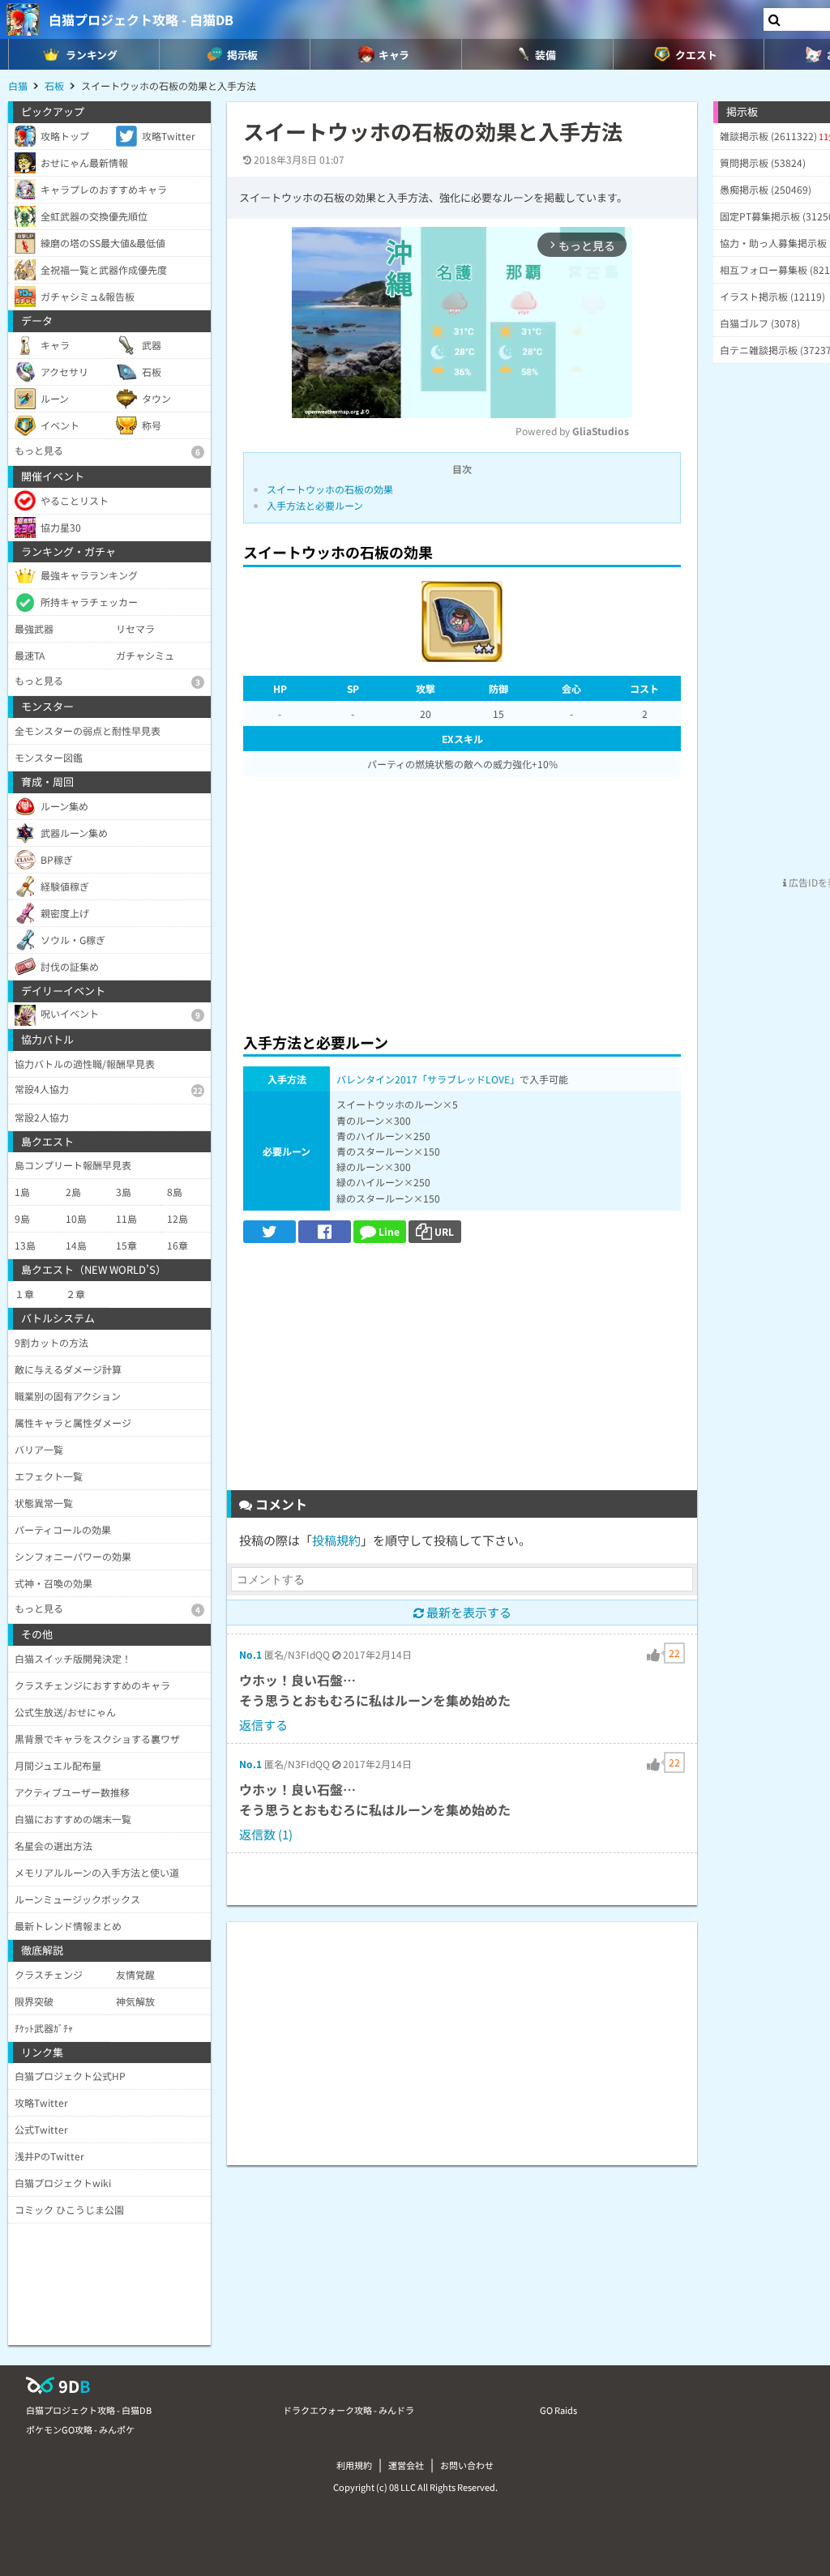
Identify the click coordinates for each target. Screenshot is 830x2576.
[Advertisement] (462, 900)
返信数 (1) (266, 1834)
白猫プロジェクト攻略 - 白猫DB (141, 19)
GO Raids (558, 2410)
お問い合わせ (467, 2465)
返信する (263, 1725)
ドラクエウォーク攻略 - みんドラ (349, 2410)
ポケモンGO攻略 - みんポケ (80, 2429)
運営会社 (406, 2465)
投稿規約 (336, 1540)
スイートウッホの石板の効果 (330, 489)
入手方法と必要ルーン (315, 505)
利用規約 (354, 2465)
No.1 (250, 1654)
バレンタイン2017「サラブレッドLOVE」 (428, 1079)
